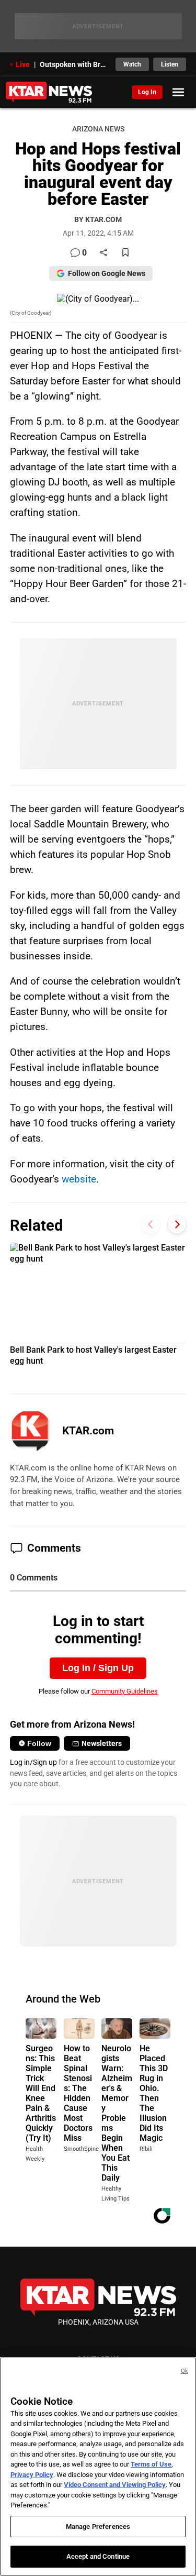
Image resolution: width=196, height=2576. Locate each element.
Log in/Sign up (33, 1762)
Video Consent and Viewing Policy (115, 2485)
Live (23, 64)
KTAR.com (88, 1431)
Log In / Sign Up (98, 1668)
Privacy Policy (32, 2475)
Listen (170, 64)
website (79, 1179)
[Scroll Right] (177, 1224)
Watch (132, 64)
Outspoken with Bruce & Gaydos (75, 64)
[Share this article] (103, 253)
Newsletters (102, 1743)
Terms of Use (151, 2464)
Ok (185, 2371)
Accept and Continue (98, 2556)
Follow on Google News (107, 273)
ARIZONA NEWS (98, 129)
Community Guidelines (125, 1691)
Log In (147, 92)
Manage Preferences (98, 2527)
